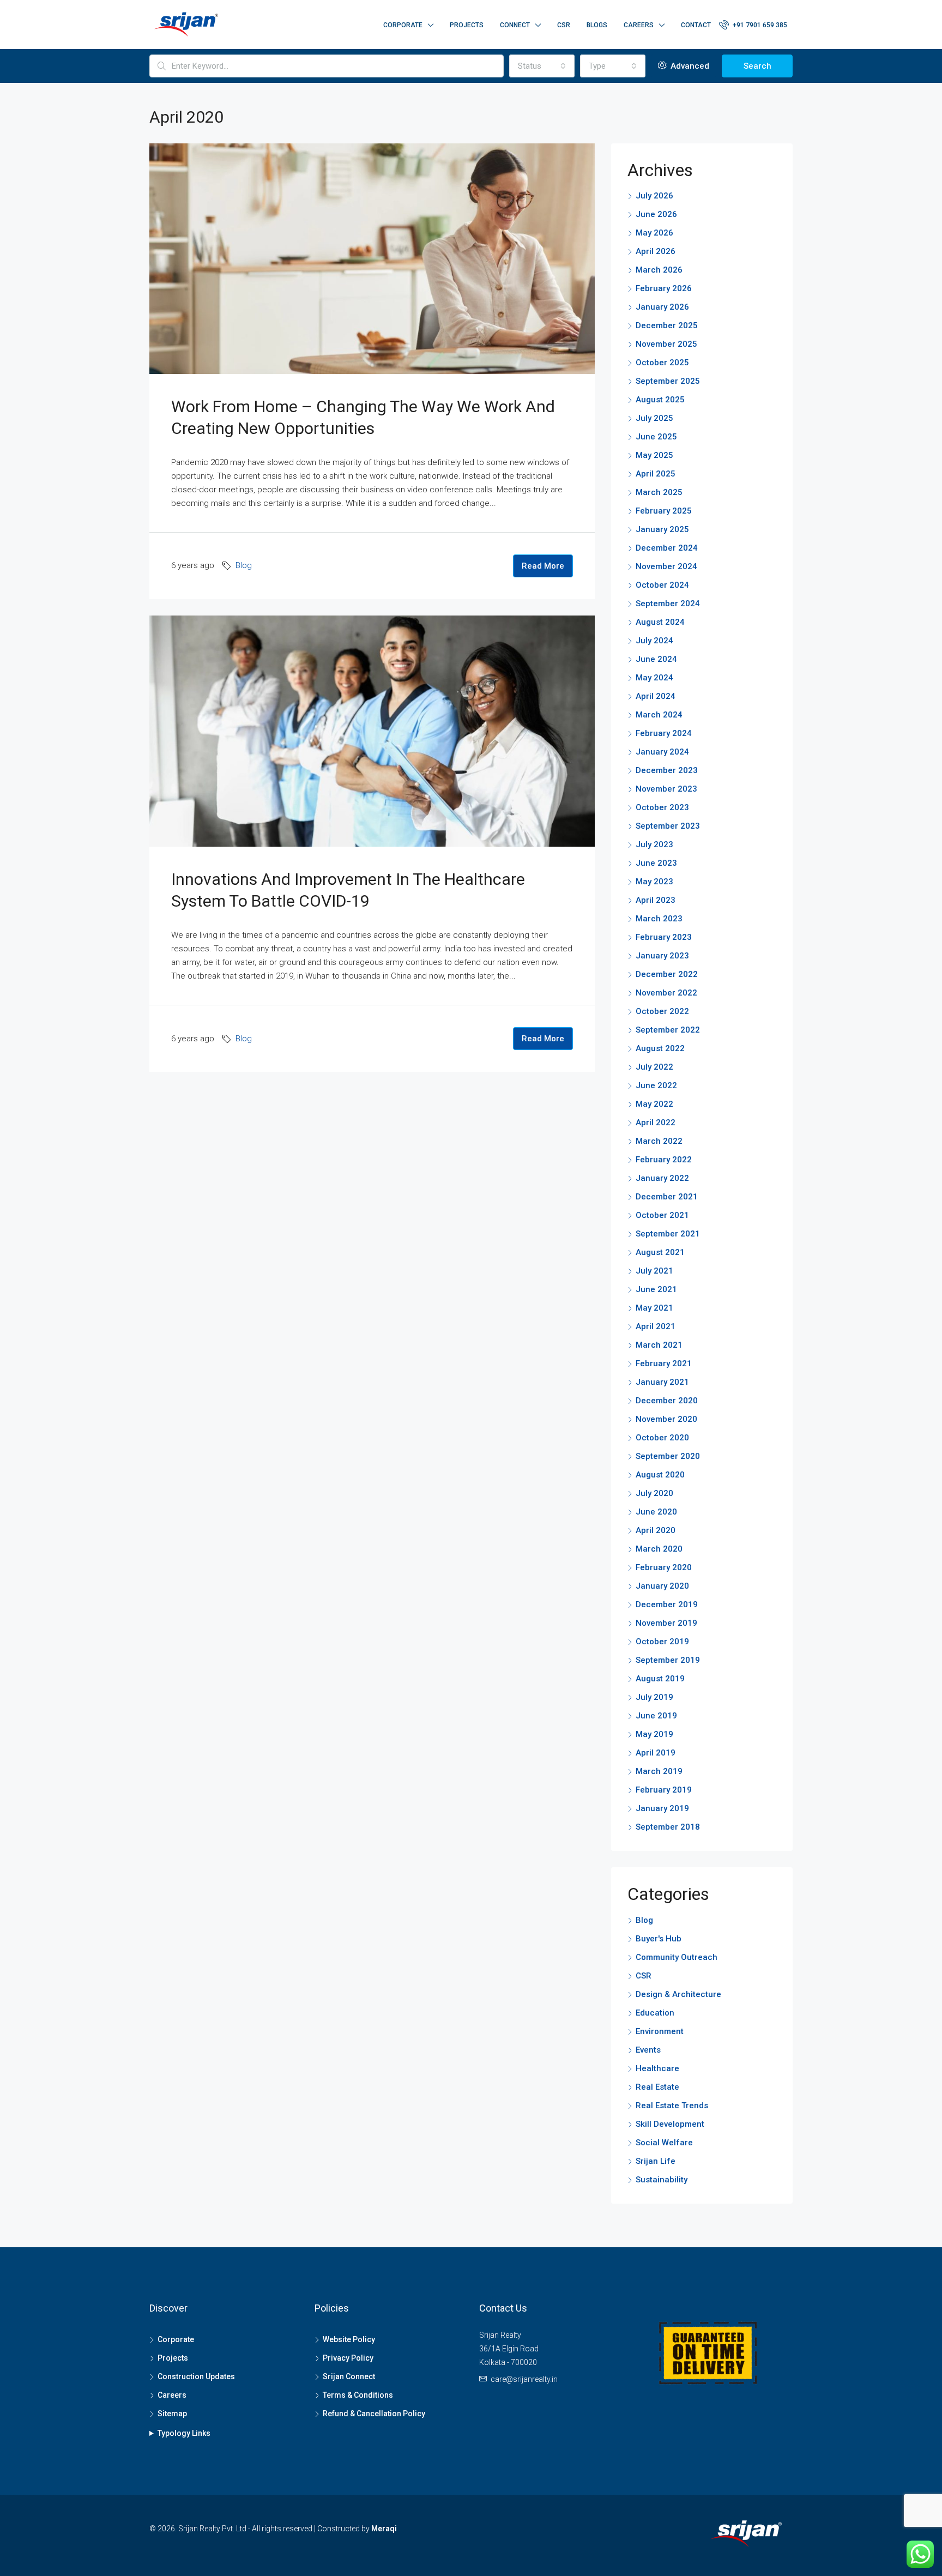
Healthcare (657, 2068)
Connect (515, 25)
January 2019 (662, 1808)
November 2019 (666, 1623)
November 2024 (666, 566)
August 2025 (660, 400)
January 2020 (662, 1586)
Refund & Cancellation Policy (374, 2414)
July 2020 (654, 1493)
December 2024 (667, 548)
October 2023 (662, 807)
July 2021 (654, 1271)
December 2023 (667, 770)
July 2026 (654, 196)
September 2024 (668, 604)
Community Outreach (677, 1957)
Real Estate (657, 2087)
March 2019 (659, 1771)
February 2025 (664, 511)
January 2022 (662, 1178)
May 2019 (654, 1734)
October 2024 (662, 585)
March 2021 (659, 1345)
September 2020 (668, 1456)
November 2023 (666, 789)
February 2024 (664, 733)
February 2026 (664, 288)
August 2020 (660, 1475)
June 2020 (656, 1512)
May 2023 (654, 882)
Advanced (689, 66)
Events (648, 2050)
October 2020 (662, 1438)
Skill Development (670, 2124)
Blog (244, 565)
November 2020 (666, 1419)
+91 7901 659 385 (759, 25)
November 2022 (666, 993)
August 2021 (660, 1252)
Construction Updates (196, 2376)
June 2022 (656, 1085)
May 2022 (654, 1104)
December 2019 (667, 1604)
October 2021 (662, 1215)
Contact (696, 25)
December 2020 (667, 1401)
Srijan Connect (349, 2376)
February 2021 (664, 1364)
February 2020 (664, 1567)
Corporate (403, 25)
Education (655, 2013)
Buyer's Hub (659, 1939)
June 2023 (656, 863)
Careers (639, 25)
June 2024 (656, 659)
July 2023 (654, 844)
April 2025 (656, 474)
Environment (660, 2031)
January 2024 (662, 752)
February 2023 (664, 937)
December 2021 (667, 1197)
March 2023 (659, 919)
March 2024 (659, 715)
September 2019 (668, 1660)
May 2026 (654, 233)
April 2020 (656, 1530)
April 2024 (656, 696)
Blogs (597, 25)
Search (757, 66)
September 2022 (668, 1030)
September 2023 (668, 826)
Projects (467, 25)
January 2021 (662, 1382)
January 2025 (662, 529)
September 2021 (668, 1234)
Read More (543, 566)
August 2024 (660, 622)
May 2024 (654, 678)
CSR (564, 25)
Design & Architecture (678, 1994)
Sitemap (172, 2414)
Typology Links (184, 2433)
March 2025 (659, 492)
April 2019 (656, 1753)
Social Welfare (664, 2143)
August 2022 (660, 1048)
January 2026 (662, 307)
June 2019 (656, 1716)
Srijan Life (656, 2161)
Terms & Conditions (358, 2395)
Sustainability (662, 2180)
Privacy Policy (348, 2358)
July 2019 (654, 1697)
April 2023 (656, 900)
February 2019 (664, 1790)
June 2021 (656, 1289)
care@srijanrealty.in (524, 2379)
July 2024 (654, 641)
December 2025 (667, 325)
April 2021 (656, 1326)
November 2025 (666, 344)
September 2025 (668, 381)
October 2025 (662, 363)
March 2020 (659, 1549)
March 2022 (659, 1141)
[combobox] (542, 66)
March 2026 (659, 270)
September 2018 (668, 1827)
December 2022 (667, 974)
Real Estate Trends (672, 2106)
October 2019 (662, 1642)
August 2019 (660, 1679)
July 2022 (654, 1067)
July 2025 (654, 418)
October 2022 (662, 1011)
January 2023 (662, 956)
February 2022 (664, 1160)
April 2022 (656, 1123)
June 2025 (656, 437)
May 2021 (654, 1308)
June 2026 (656, 214)
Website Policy (349, 2339)
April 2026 (656, 251)
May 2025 (654, 455)
